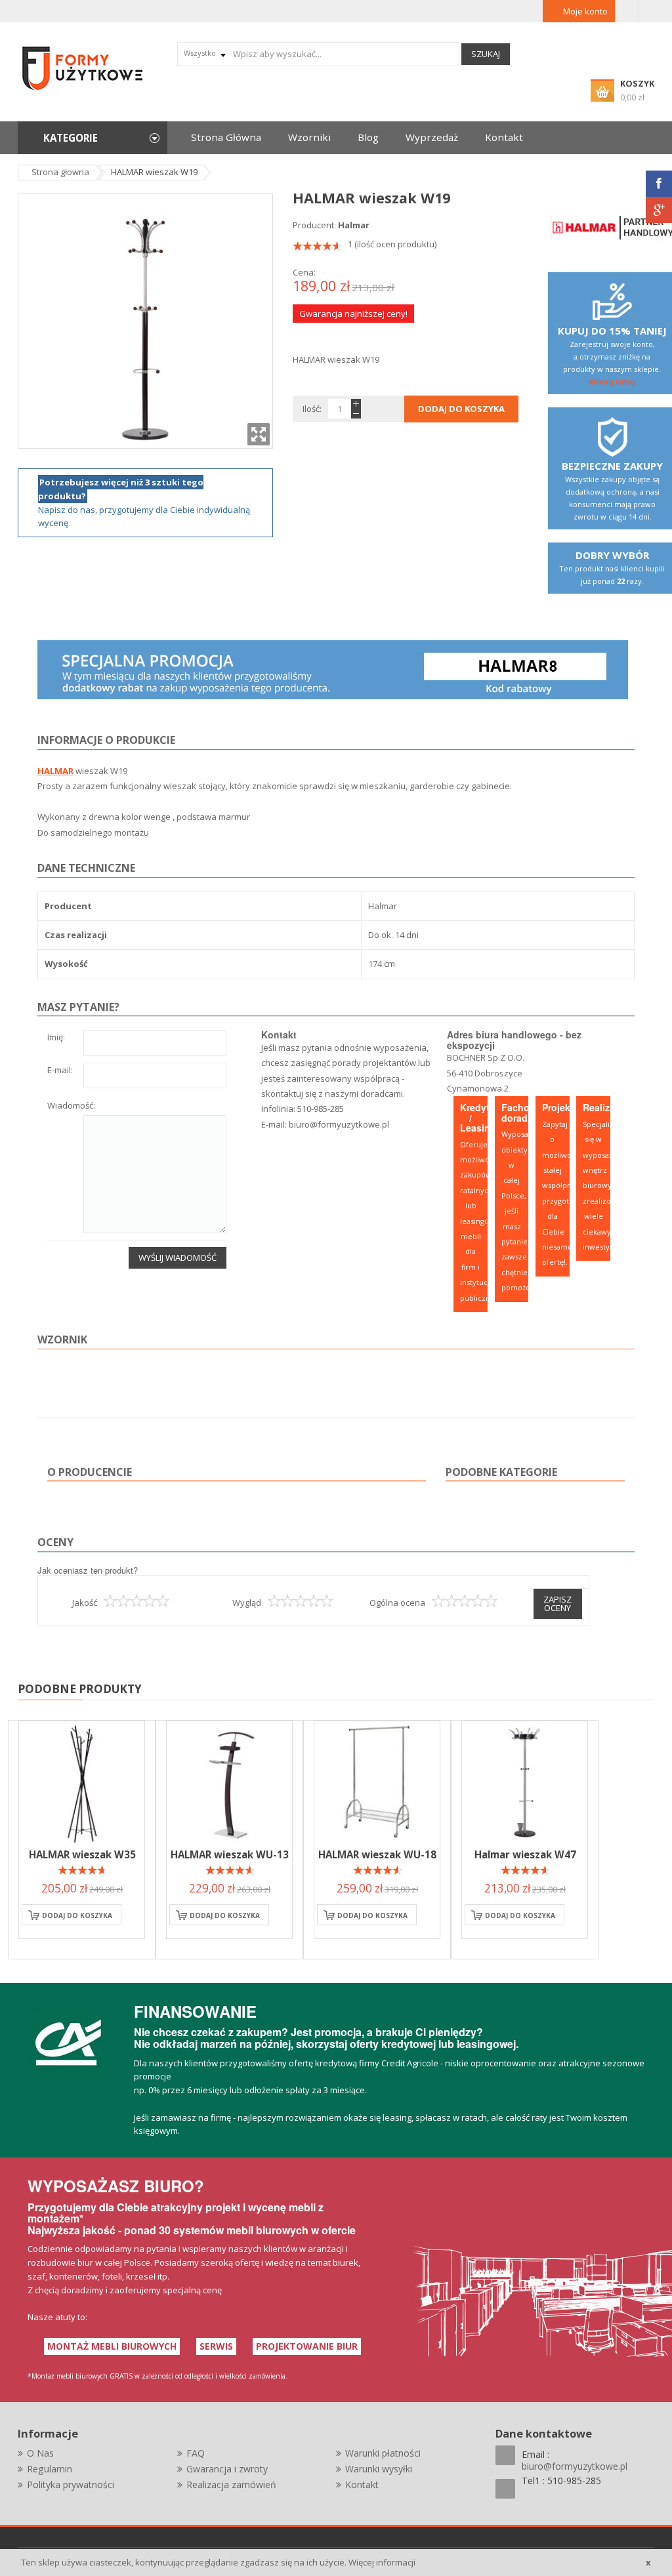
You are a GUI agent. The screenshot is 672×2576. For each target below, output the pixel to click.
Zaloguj (627, 11)
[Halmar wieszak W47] (525, 1784)
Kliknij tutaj (612, 381)
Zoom (259, 434)
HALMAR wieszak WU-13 (230, 1854)
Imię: (56, 1038)
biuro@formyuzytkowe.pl (339, 1124)
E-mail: (60, 1071)
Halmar (354, 225)
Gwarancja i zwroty (227, 2469)
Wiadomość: (71, 1106)
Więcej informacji (382, 2562)
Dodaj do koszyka (77, 1915)
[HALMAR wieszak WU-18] (377, 1784)
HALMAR (55, 771)
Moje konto (585, 11)
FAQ (196, 2453)
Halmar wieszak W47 (525, 1854)
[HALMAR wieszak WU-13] (229, 1784)
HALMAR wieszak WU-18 (377, 1854)
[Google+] (659, 210)
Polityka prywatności (71, 2484)
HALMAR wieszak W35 (82, 1854)
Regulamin (50, 2469)
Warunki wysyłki (379, 2469)
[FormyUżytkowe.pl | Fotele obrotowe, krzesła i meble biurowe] (83, 67)
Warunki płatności (383, 2453)
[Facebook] (659, 184)
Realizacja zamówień (231, 2484)
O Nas (40, 2453)
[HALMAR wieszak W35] (82, 1784)
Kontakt (362, 2484)
